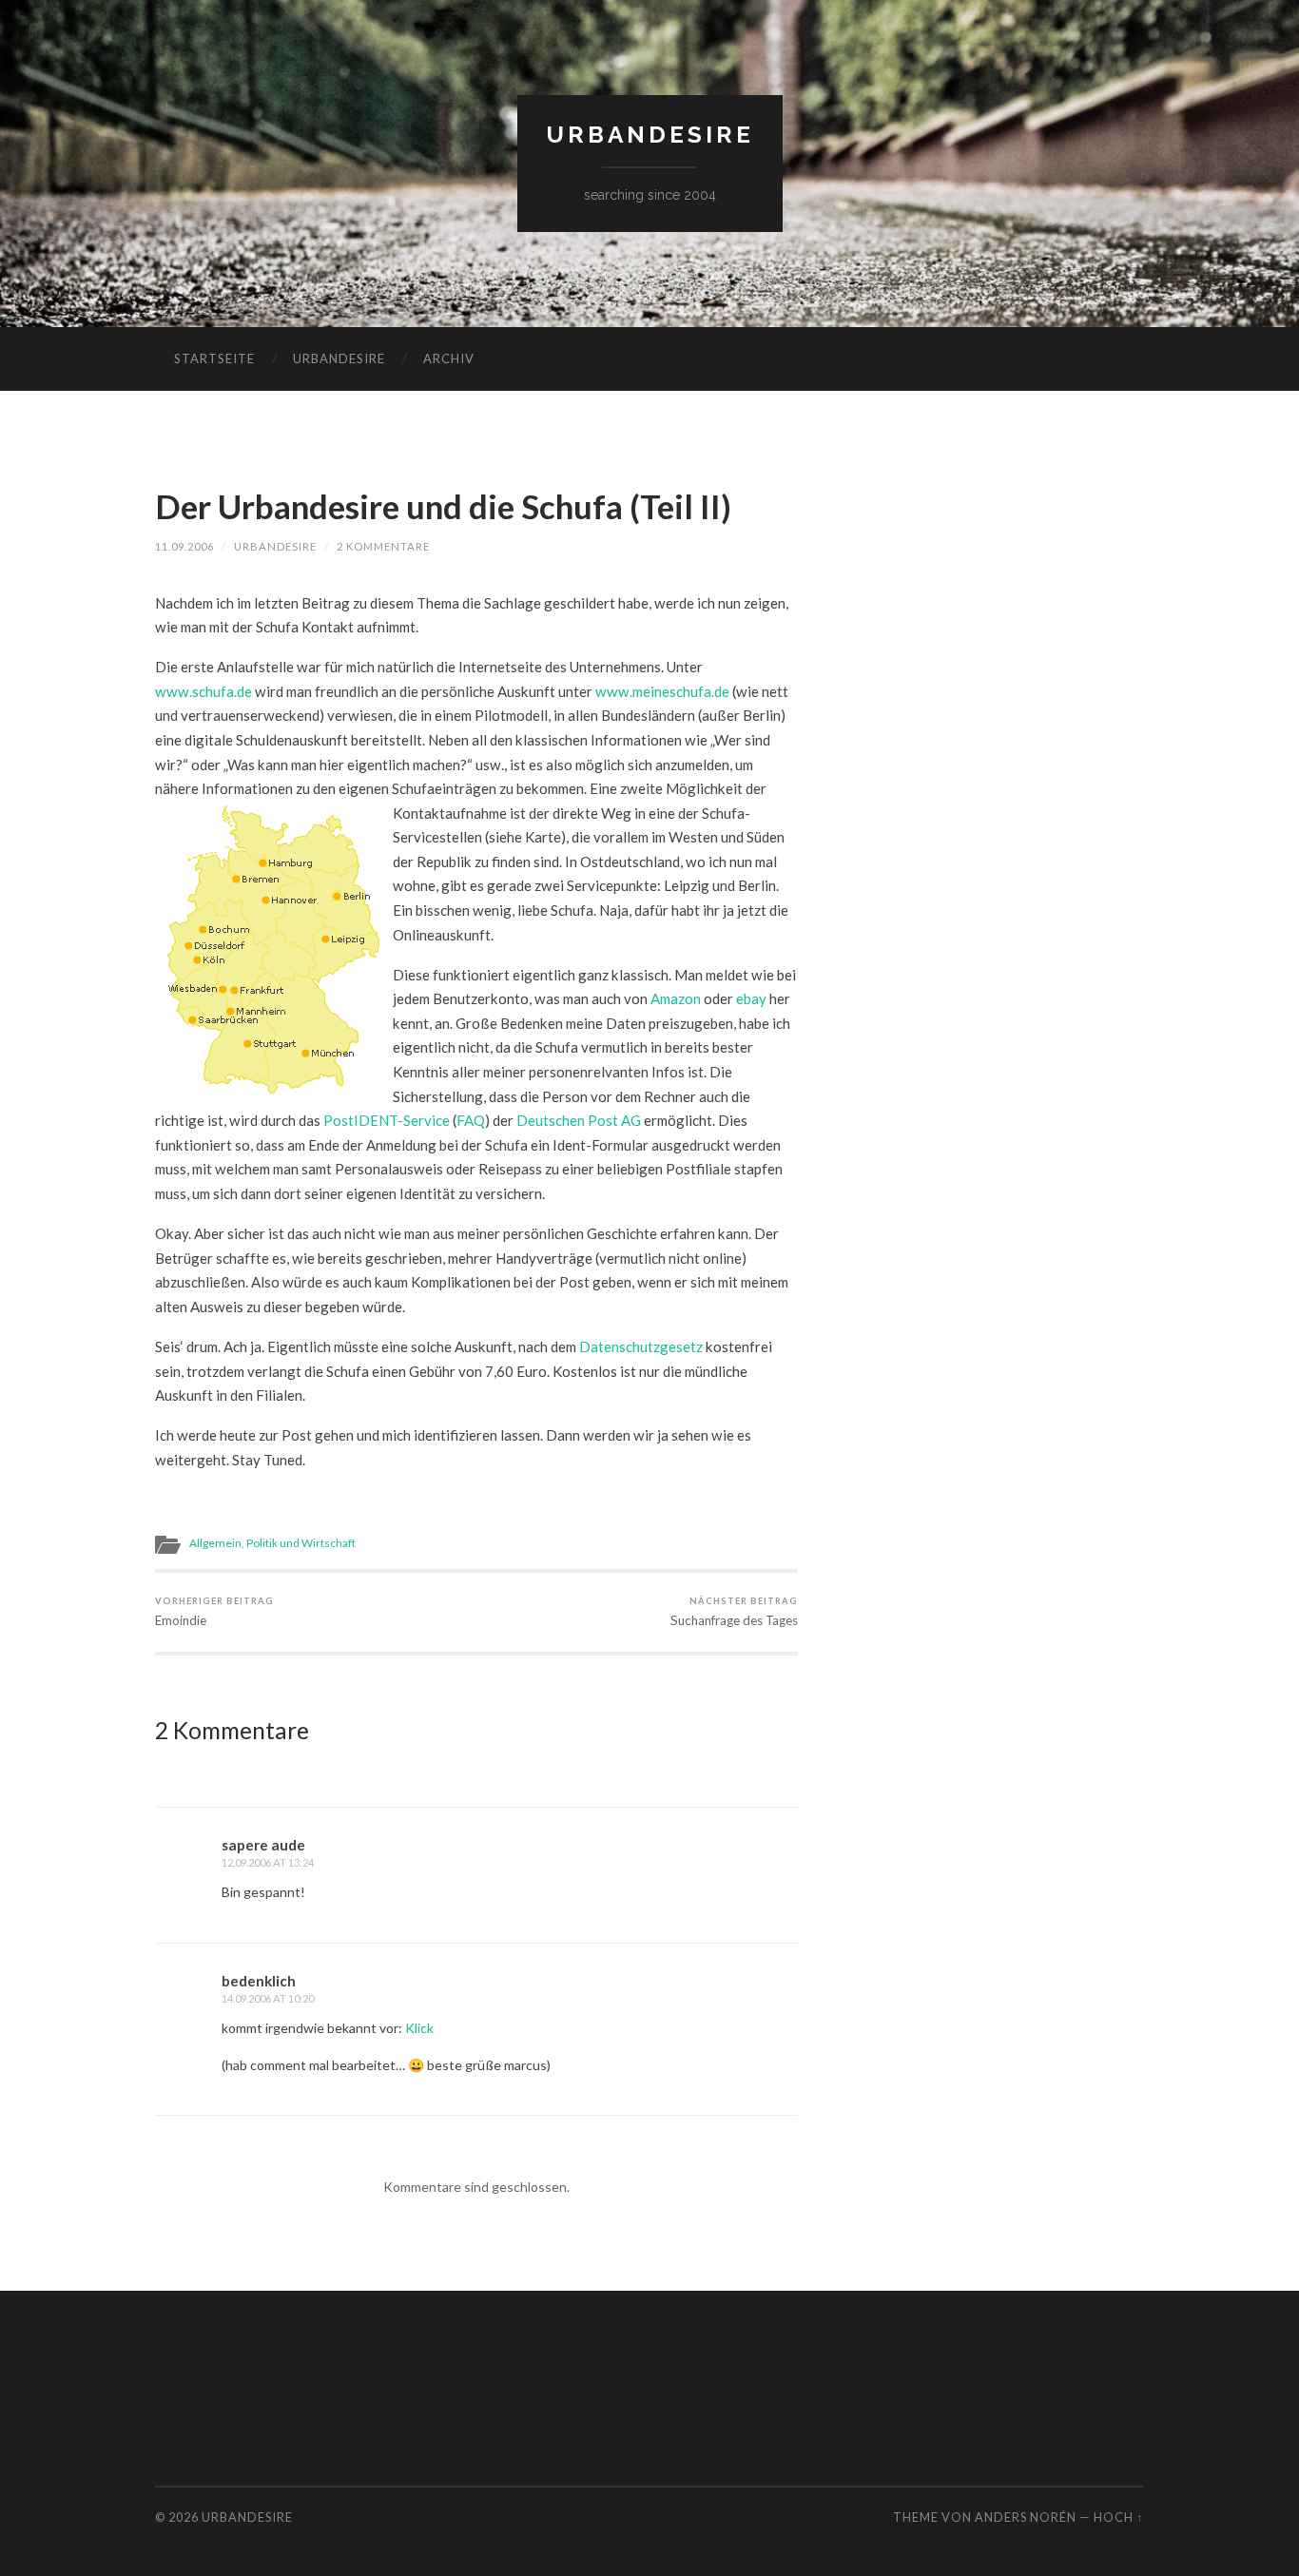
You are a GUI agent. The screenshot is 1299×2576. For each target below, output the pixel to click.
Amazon (676, 998)
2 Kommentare (383, 546)
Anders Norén (1026, 2517)
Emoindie (214, 1611)
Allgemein (215, 1543)
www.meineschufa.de (662, 691)
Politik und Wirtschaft (301, 1543)
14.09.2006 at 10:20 (268, 1998)
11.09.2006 (184, 546)
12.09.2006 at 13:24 (268, 1862)
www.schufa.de (204, 691)
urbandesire (650, 135)
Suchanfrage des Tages (734, 1611)
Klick (419, 2028)
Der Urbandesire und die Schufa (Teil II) (443, 506)
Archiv (449, 358)
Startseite (214, 358)
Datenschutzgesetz (641, 1346)
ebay (751, 998)
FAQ (471, 1120)
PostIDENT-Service (387, 1120)
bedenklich (259, 1981)
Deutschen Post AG (579, 1120)
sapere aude (263, 1845)
